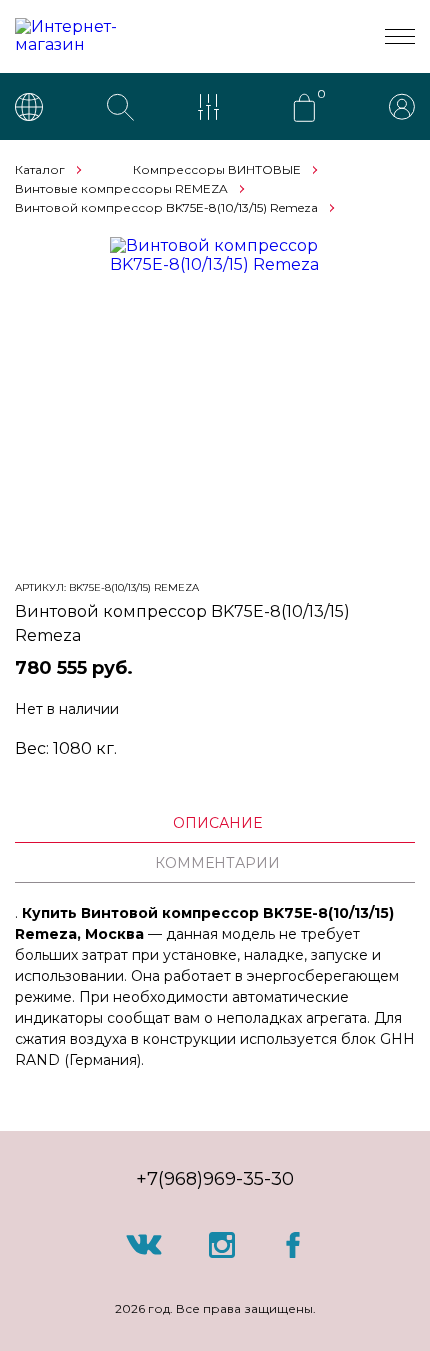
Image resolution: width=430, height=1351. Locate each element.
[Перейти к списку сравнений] (213, 109)
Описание (217, 823)
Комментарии (217, 863)
